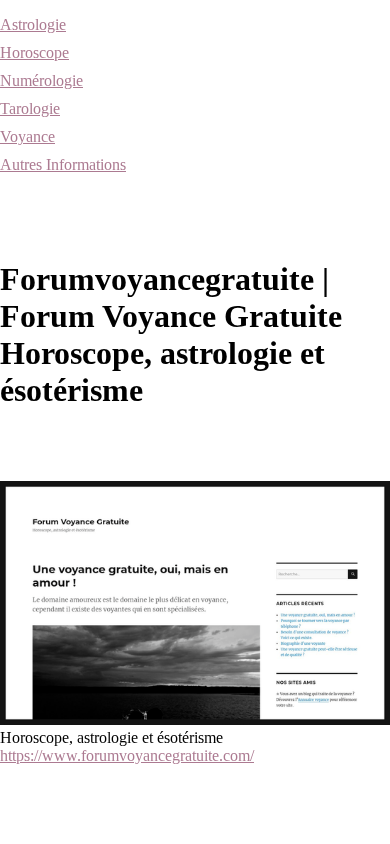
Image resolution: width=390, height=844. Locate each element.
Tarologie (30, 108)
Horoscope (34, 52)
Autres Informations (63, 164)
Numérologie (41, 80)
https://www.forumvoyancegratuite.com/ (127, 755)
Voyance (27, 136)
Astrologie (33, 24)
